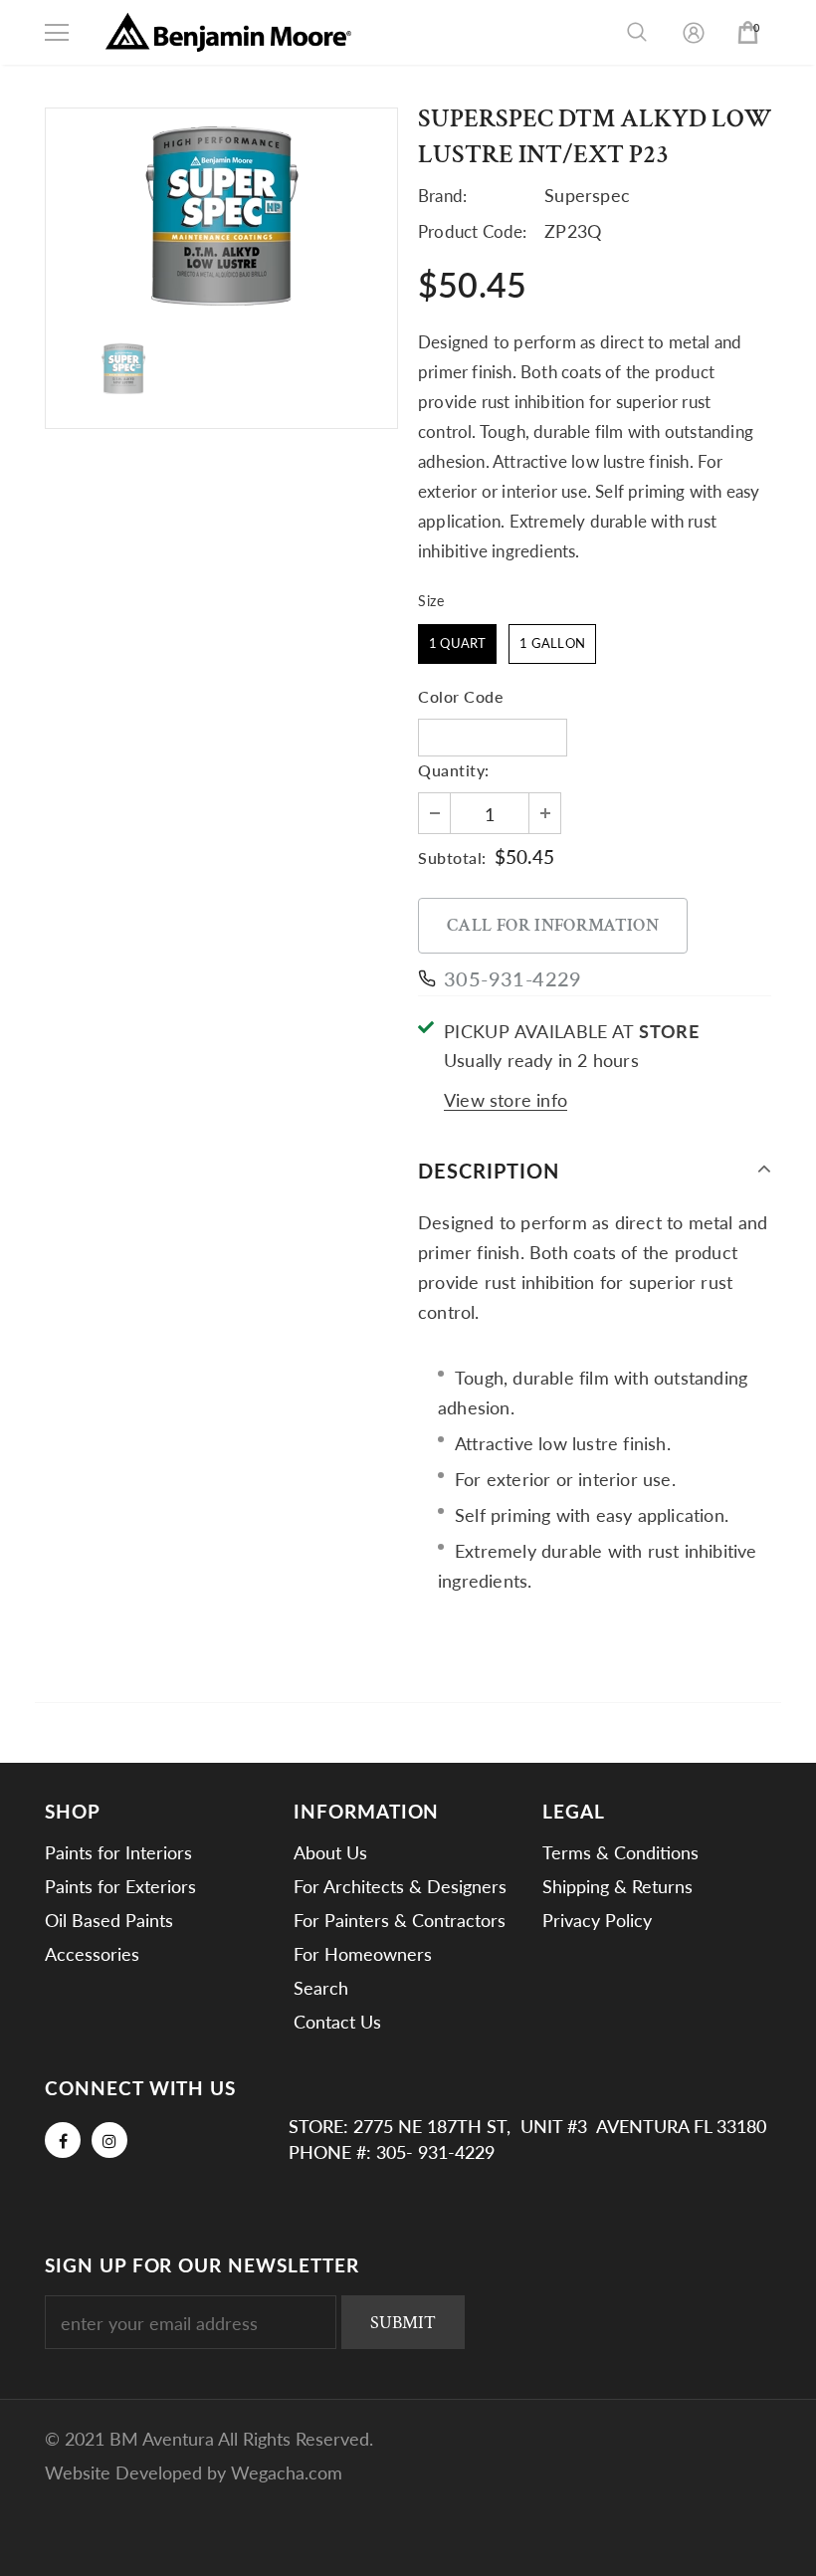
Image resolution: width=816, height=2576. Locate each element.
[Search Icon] (637, 33)
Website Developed (126, 2472)
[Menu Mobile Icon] (57, 33)
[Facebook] (63, 2140)
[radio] (457, 644)
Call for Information (553, 925)
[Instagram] (109, 2140)
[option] (221, 215)
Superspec (587, 195)
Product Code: (473, 231)
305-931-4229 (513, 978)
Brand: (442, 196)
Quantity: (454, 770)
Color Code (460, 696)
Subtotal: (452, 858)
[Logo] (229, 32)
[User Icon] (694, 33)
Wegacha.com (287, 2472)
